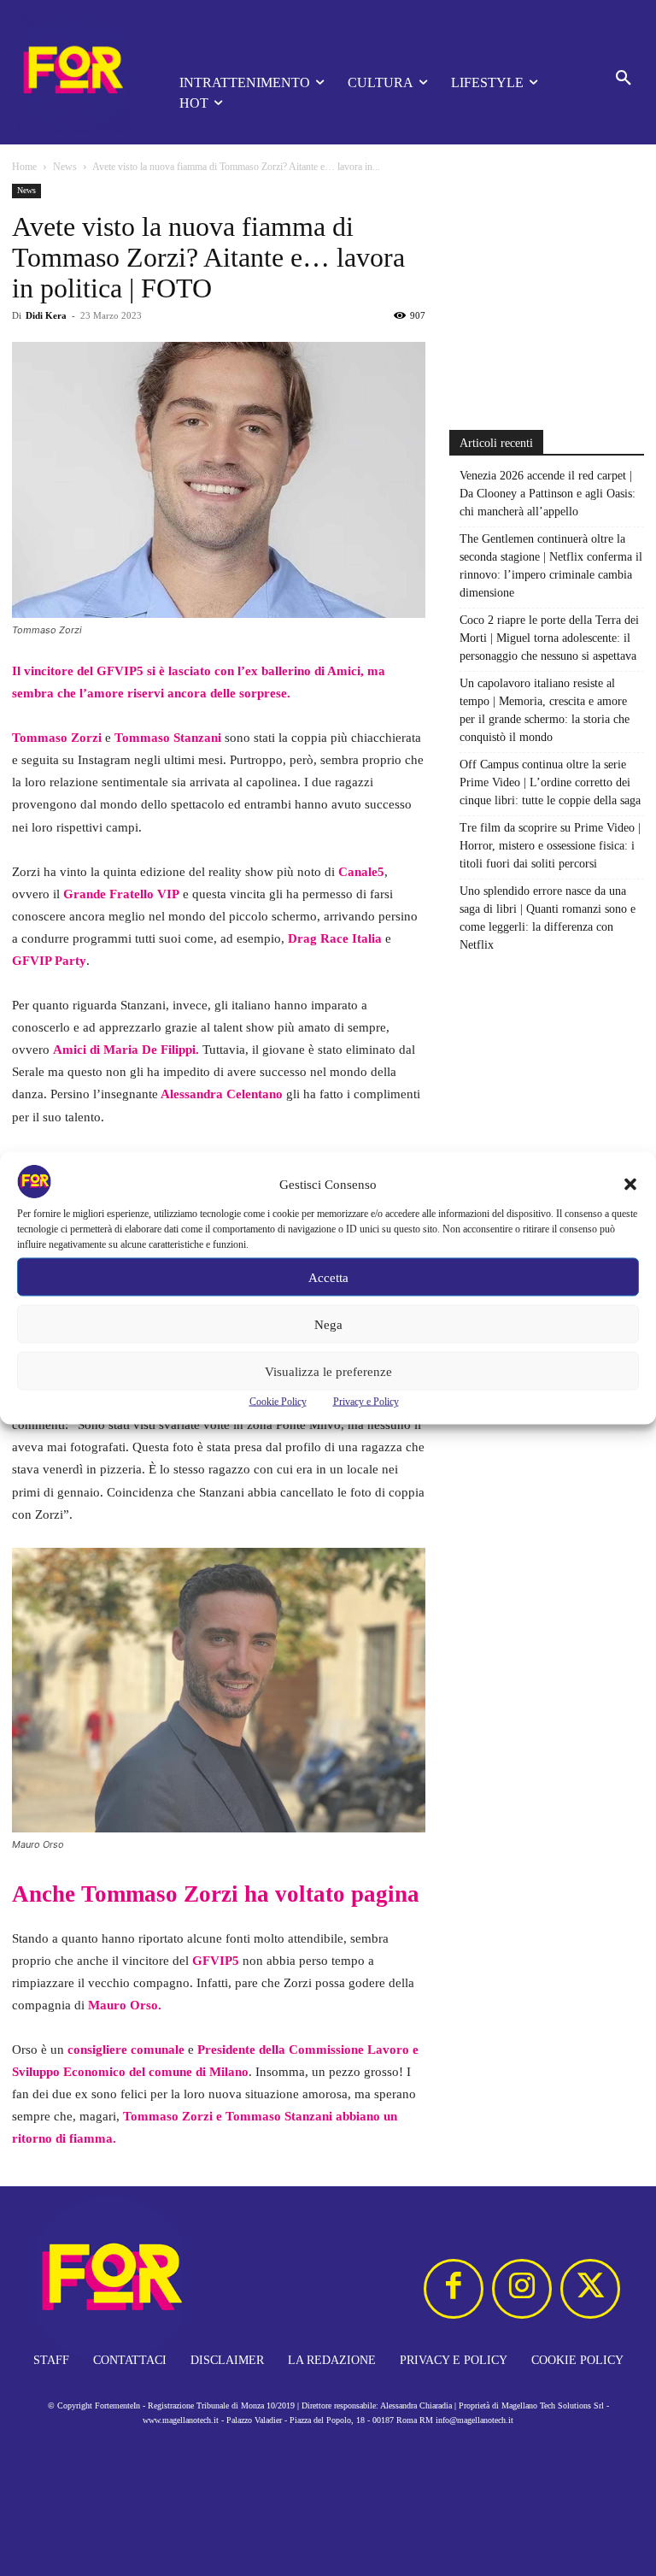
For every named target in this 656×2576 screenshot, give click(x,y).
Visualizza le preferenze (328, 1371)
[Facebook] (454, 2289)
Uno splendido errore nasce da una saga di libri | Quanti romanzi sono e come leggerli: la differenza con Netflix (548, 918)
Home (24, 167)
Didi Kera (46, 315)
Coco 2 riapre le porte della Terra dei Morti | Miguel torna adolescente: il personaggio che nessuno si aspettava (549, 638)
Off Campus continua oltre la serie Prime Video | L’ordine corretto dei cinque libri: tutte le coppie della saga (550, 782)
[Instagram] (522, 2289)
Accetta (328, 1277)
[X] (590, 2289)
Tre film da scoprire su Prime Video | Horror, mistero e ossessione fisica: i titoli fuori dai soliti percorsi (550, 846)
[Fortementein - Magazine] (72, 72)
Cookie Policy (278, 1402)
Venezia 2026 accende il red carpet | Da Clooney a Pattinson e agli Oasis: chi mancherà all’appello (548, 494)
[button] (630, 1185)
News (65, 167)
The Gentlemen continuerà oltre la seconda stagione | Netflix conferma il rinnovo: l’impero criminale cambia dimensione (551, 566)
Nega (328, 1324)
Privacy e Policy (366, 1402)
